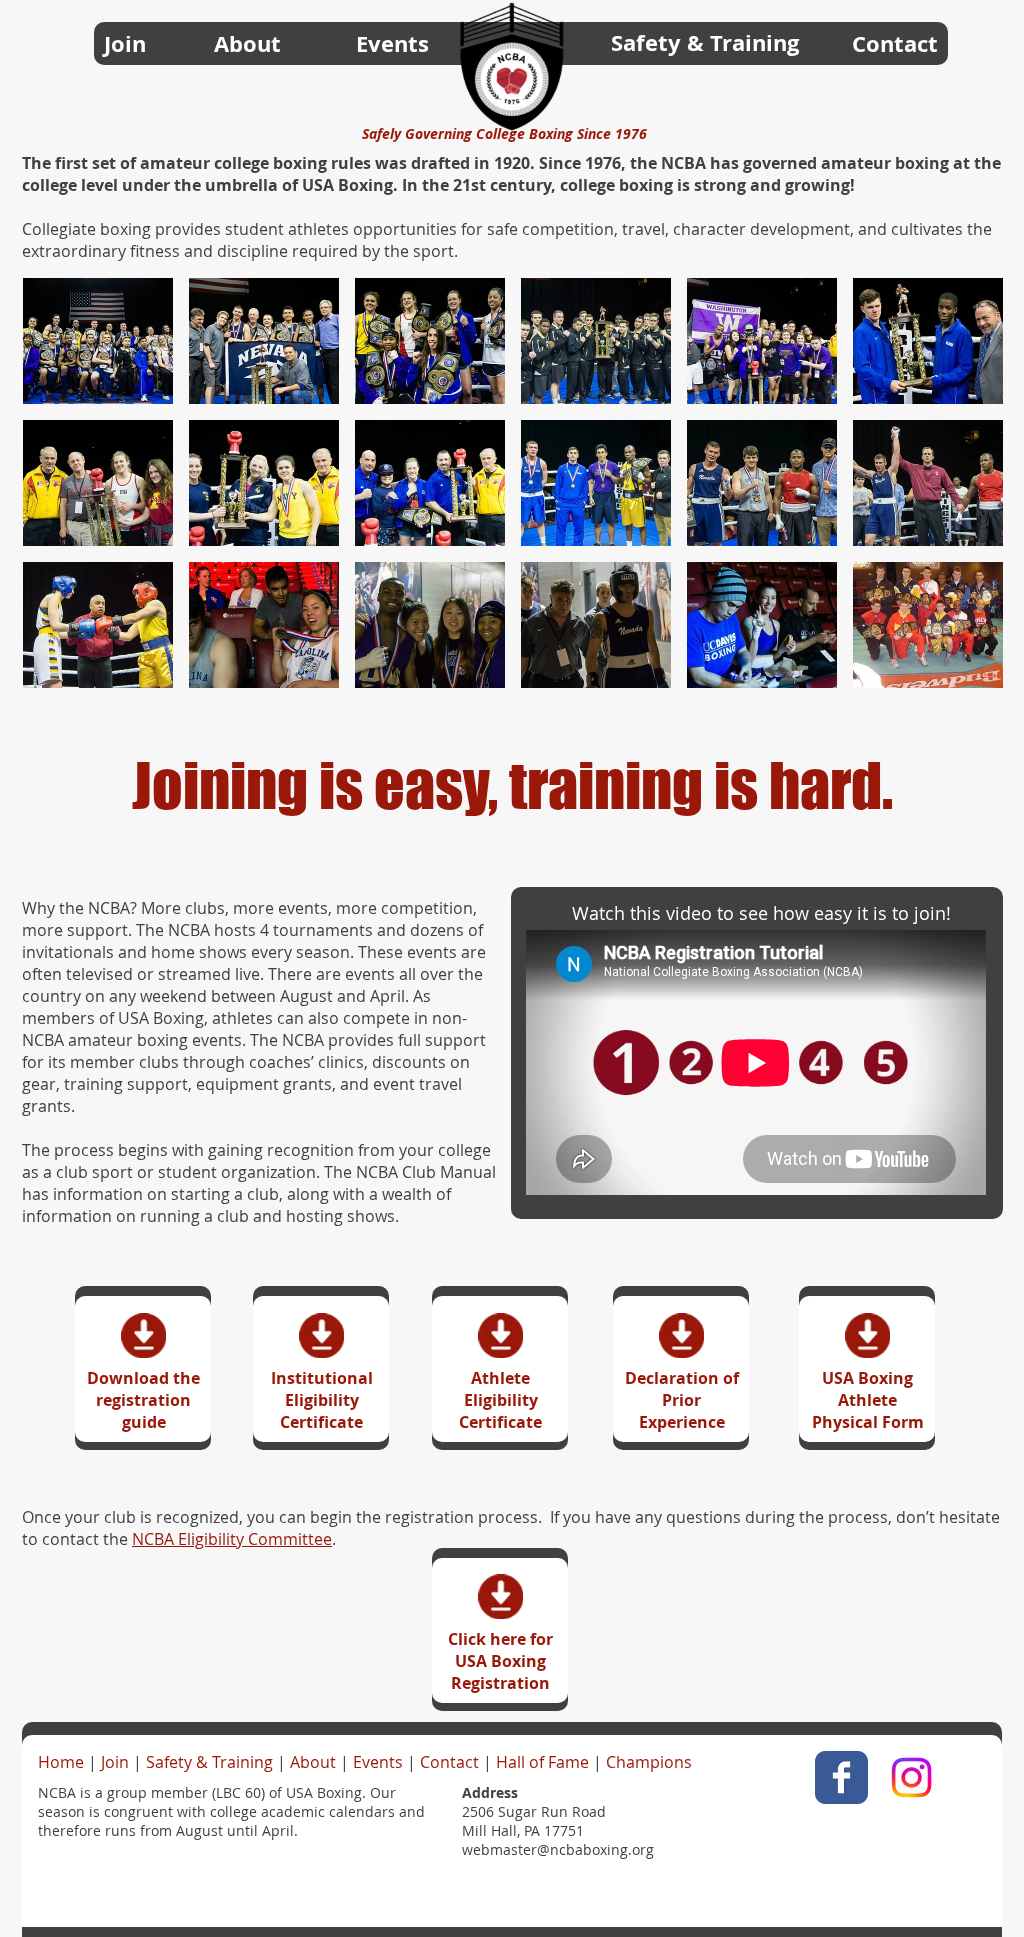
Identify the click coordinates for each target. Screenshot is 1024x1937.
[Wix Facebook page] (841, 1777)
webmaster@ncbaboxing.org (558, 1849)
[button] (98, 341)
